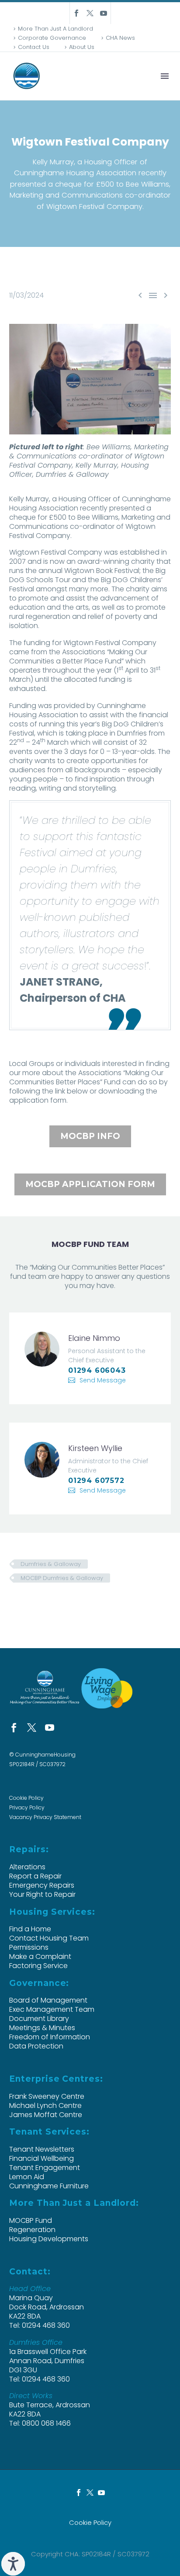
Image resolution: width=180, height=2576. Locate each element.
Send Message (103, 1380)
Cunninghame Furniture (49, 2186)
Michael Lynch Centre (45, 2106)
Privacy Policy (27, 1807)
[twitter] (32, 1727)
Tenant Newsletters (42, 2149)
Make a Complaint (40, 1956)
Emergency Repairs (42, 1885)
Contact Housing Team (49, 1938)
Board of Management (48, 2000)
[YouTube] (104, 13)
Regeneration (32, 2230)
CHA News (120, 38)
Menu (165, 76)
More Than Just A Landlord (55, 29)
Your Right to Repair (42, 1894)
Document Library (39, 2019)
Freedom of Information (50, 2037)
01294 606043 (97, 1370)
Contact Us (34, 47)
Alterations (27, 1867)
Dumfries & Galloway (51, 1564)
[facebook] (14, 1727)
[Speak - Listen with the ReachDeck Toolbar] (13, 2564)
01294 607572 (96, 1481)
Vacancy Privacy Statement (45, 1817)
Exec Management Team (52, 2009)
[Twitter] (90, 13)
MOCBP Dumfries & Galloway (62, 1578)
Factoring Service (38, 1966)
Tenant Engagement (45, 2168)
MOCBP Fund (31, 2220)
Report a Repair (35, 1876)
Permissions (29, 1947)
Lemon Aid (27, 2177)
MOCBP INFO (90, 1136)
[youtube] (50, 1727)
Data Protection (36, 2046)
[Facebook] (76, 13)
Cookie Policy (26, 1798)
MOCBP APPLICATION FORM (90, 1184)
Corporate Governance (52, 38)
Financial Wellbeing (42, 2158)
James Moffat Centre (46, 2115)
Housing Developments (49, 2239)
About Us (82, 47)
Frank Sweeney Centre (47, 2096)
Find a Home (30, 1929)
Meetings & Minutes (42, 2028)
